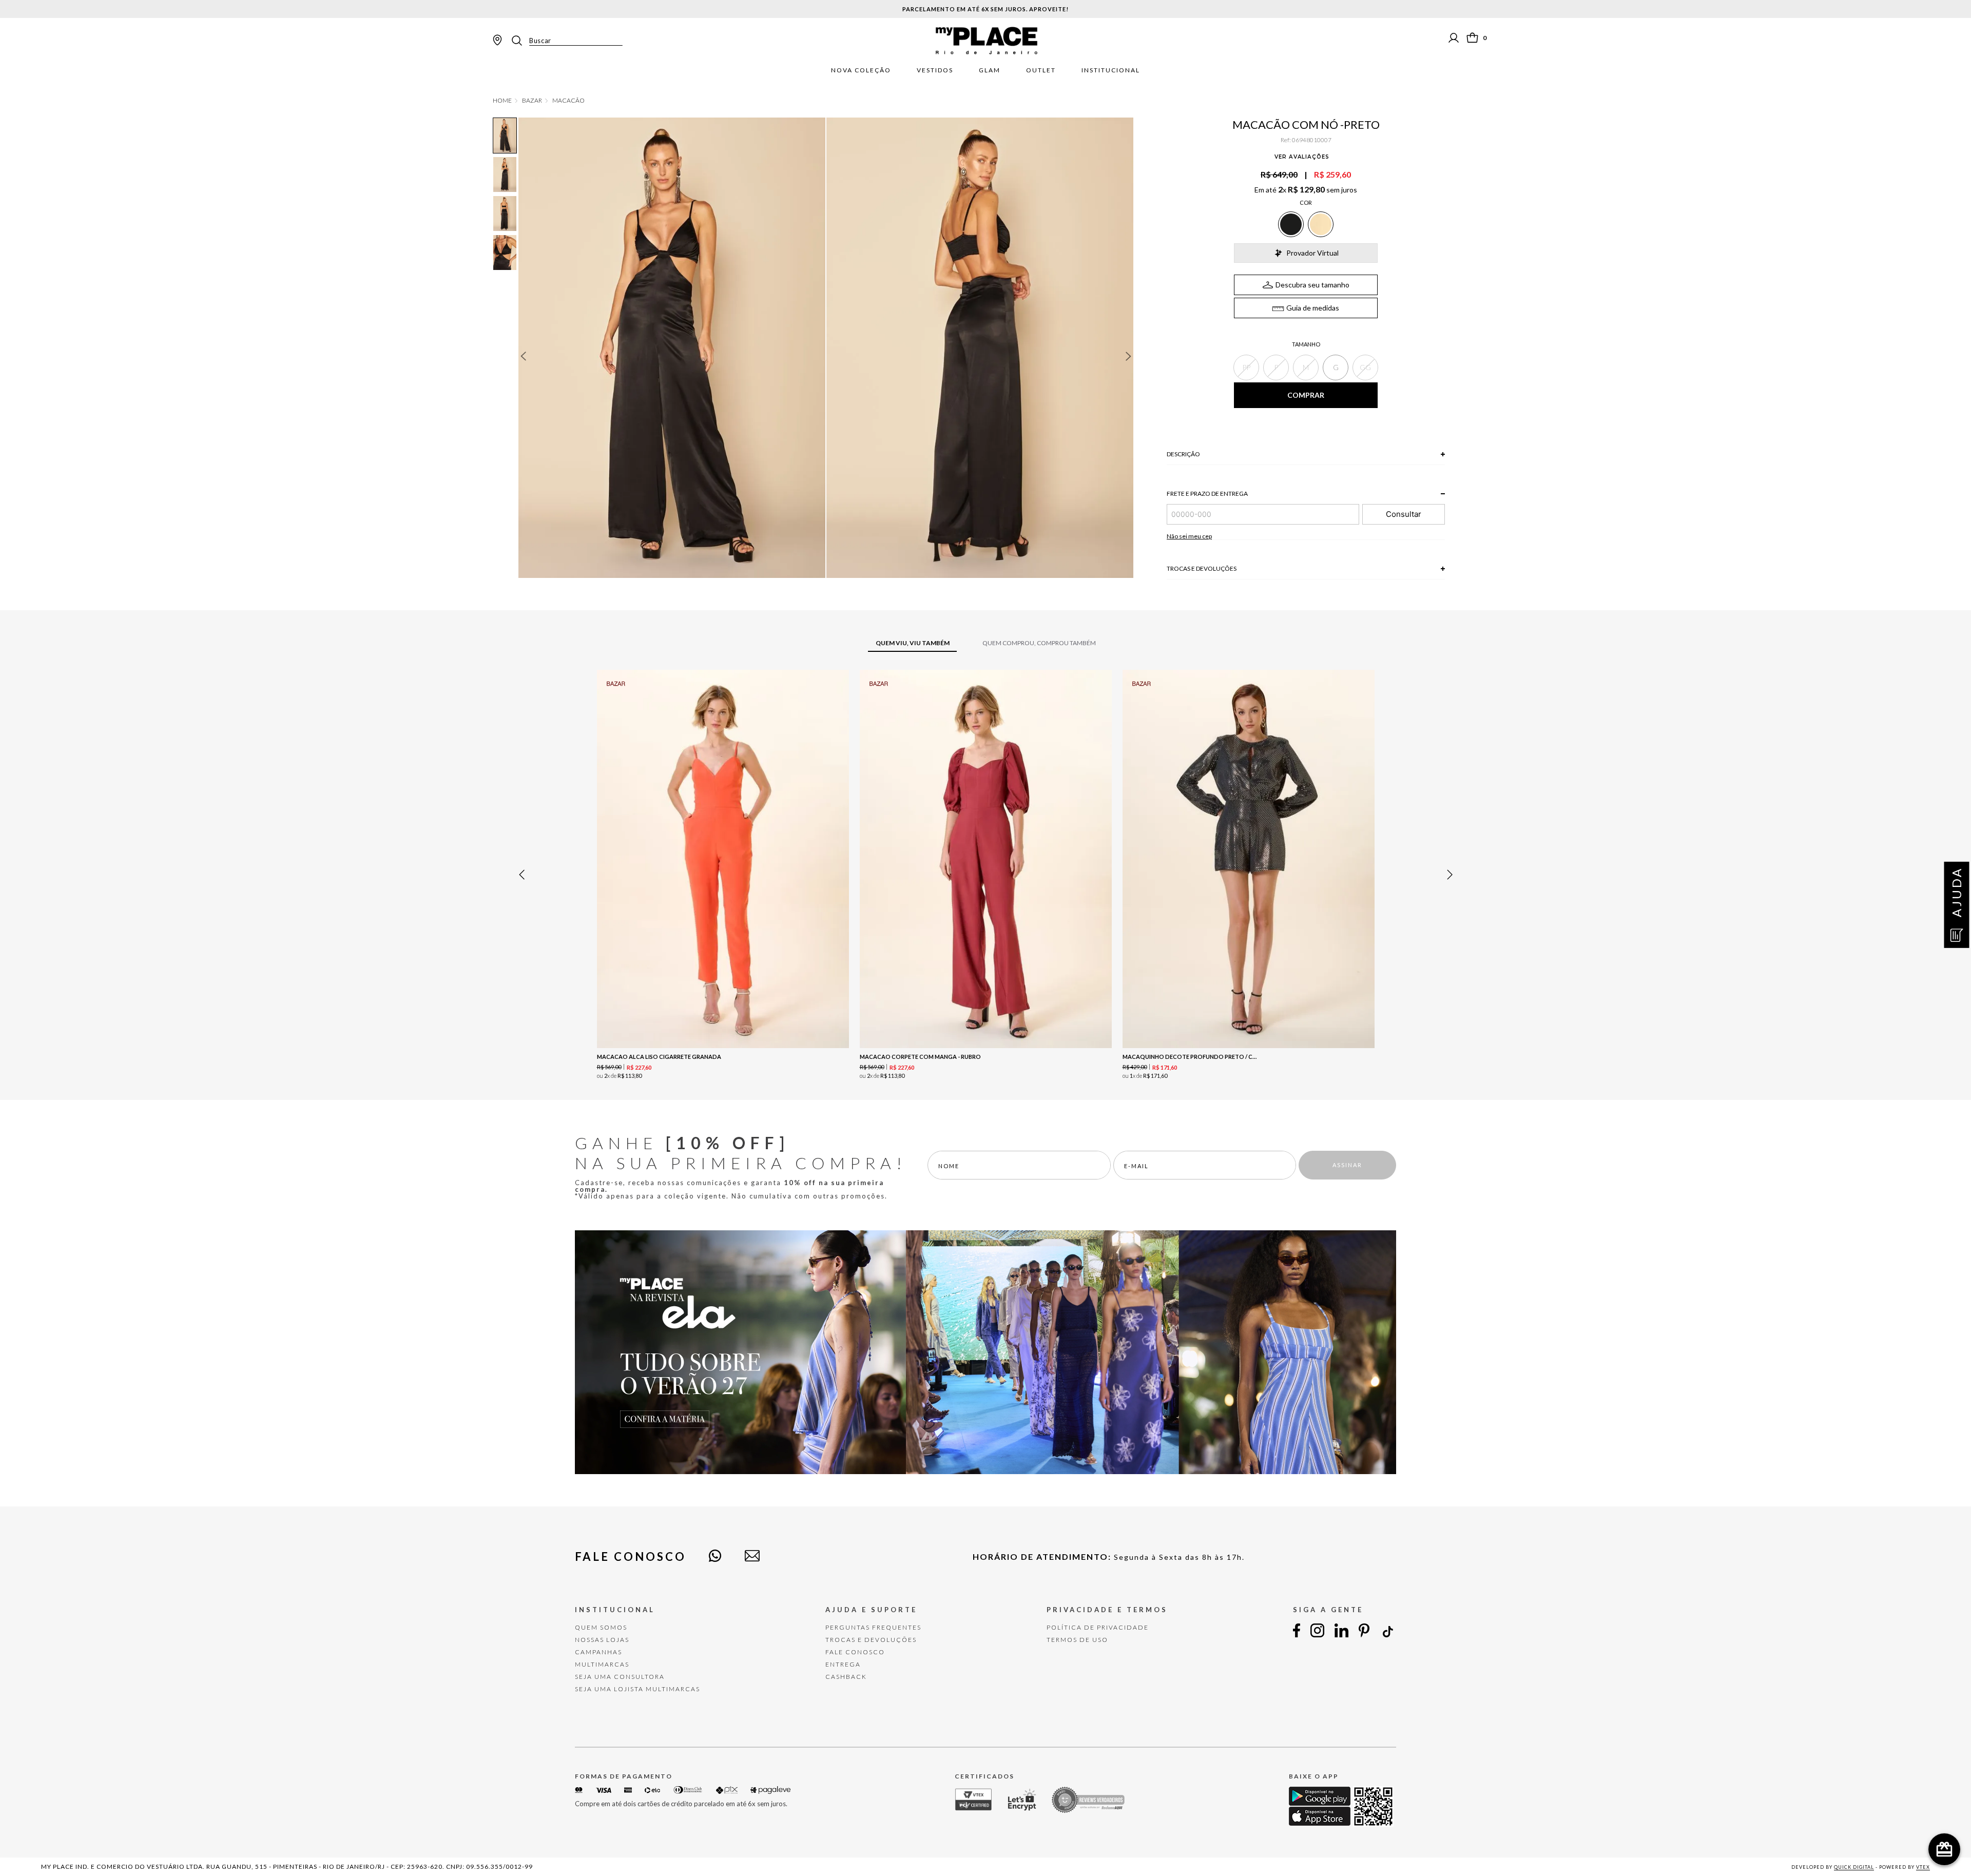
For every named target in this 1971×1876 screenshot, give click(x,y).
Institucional (1111, 70)
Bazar (532, 101)
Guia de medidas (1313, 308)
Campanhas (598, 1652)
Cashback (846, 1677)
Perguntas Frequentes (873, 1627)
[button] (1246, 368)
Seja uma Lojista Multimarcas (637, 1689)
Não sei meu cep (1189, 536)
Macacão (568, 101)
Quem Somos (601, 1627)
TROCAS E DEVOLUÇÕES (871, 1640)
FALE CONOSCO (855, 1652)
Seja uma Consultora (620, 1677)
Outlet (1041, 70)
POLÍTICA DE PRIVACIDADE (1098, 1627)
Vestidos (935, 70)
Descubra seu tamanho (1312, 285)
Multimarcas (602, 1664)
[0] (1472, 38)
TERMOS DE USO (1077, 1640)
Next (1129, 356)
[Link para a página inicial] (502, 101)
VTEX (1923, 1867)
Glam (990, 70)
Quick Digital (1854, 1867)
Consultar (1404, 514)
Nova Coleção (861, 70)
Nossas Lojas (602, 1640)
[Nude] (1321, 224)
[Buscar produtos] (520, 41)
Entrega (843, 1664)
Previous (523, 356)
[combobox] (566, 41)
